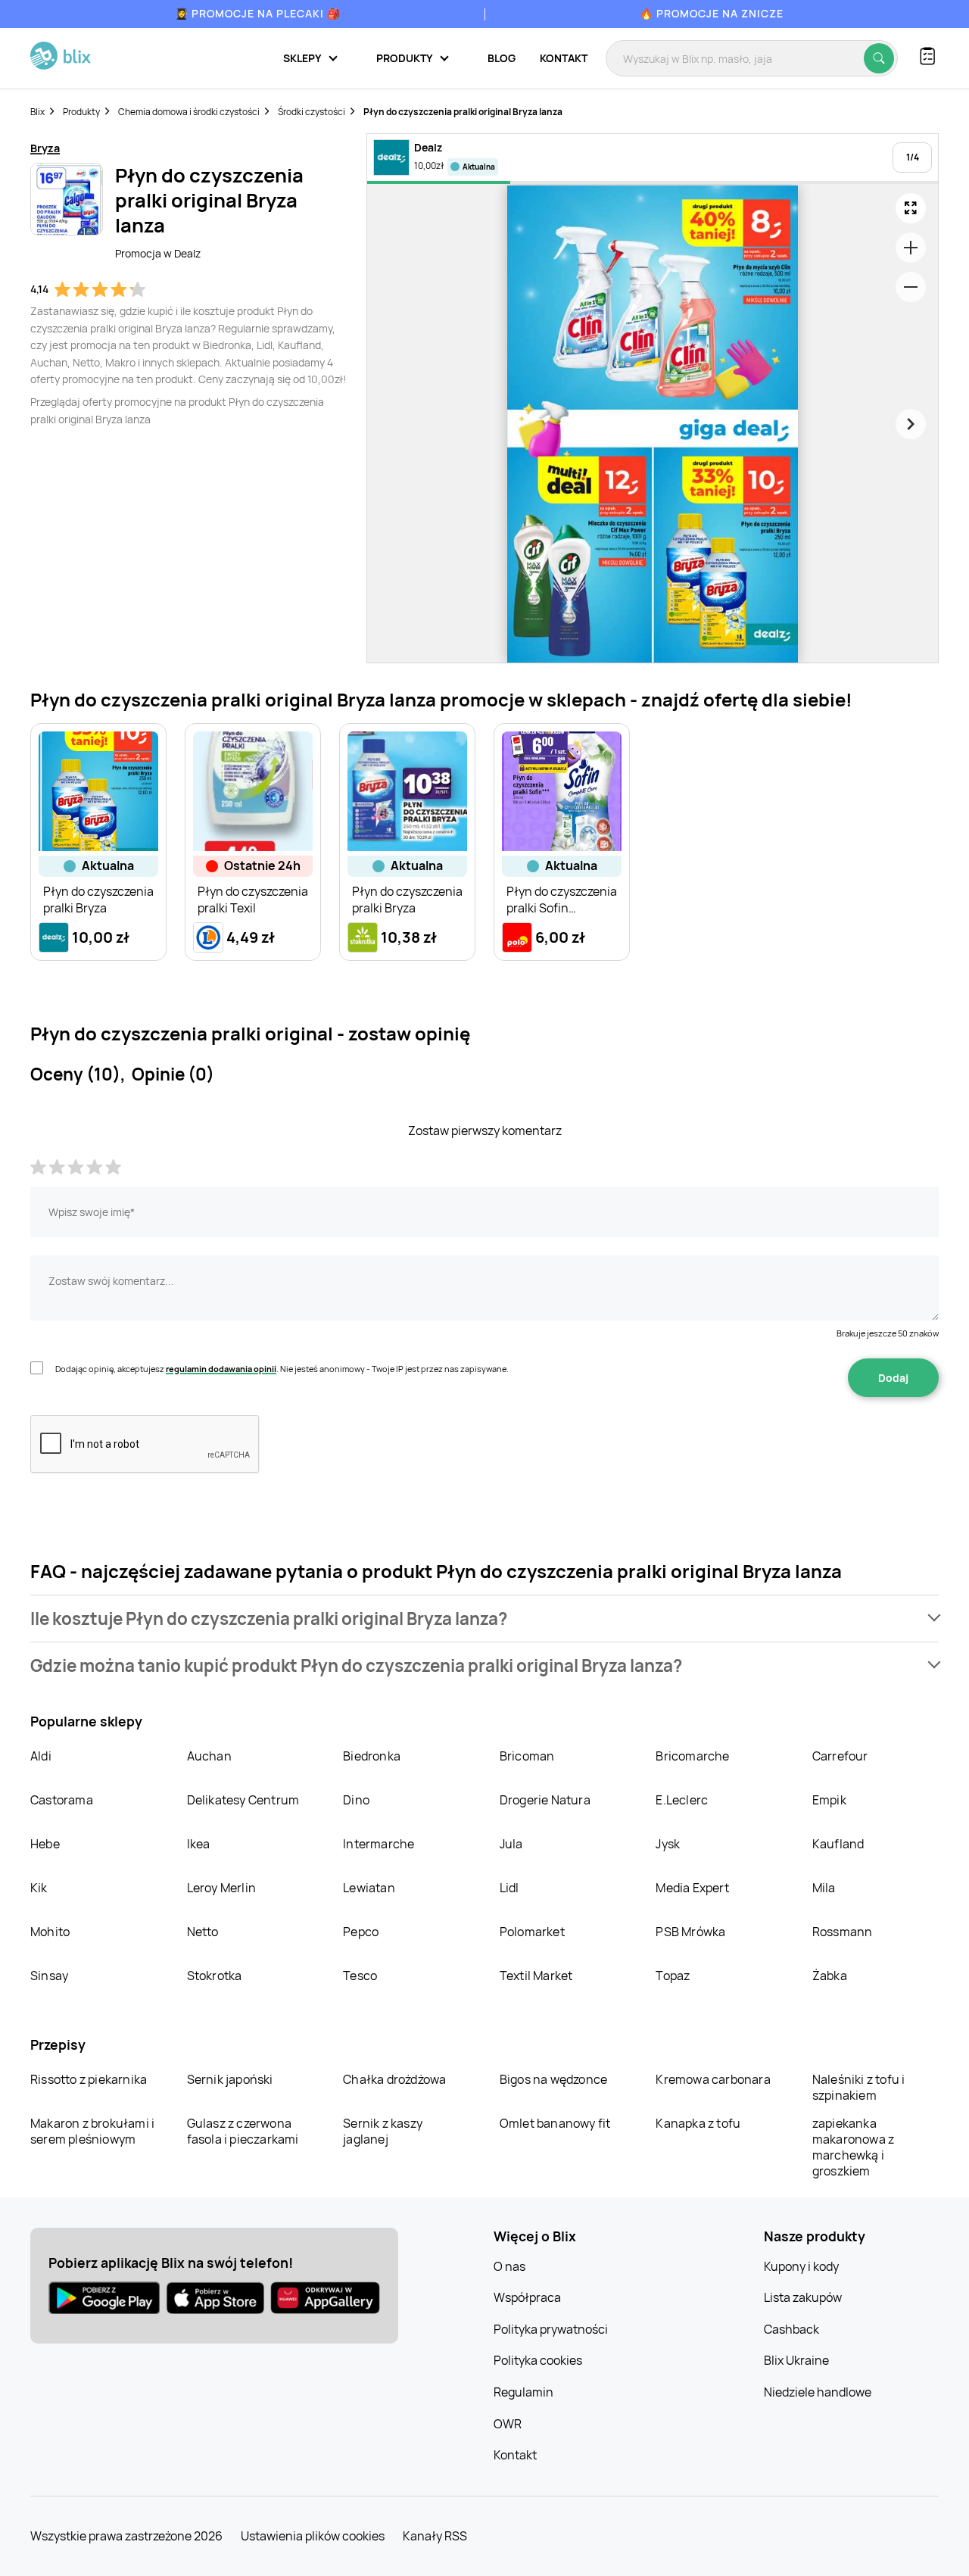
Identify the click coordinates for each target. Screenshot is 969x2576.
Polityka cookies (538, 2360)
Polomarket (532, 1932)
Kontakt (564, 58)
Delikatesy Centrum (243, 1800)
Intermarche (379, 1844)
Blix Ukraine (796, 2360)
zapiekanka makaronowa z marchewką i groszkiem (853, 2147)
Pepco (361, 1932)
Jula (511, 1844)
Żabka (830, 1976)
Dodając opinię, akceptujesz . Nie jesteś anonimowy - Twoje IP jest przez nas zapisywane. (282, 1369)
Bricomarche (692, 1756)
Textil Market (536, 1976)
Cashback (791, 2329)
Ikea (199, 1844)
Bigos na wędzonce (553, 2079)
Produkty (81, 112)
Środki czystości (312, 112)
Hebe (45, 1844)
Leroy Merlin (221, 1888)
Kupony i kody (801, 2266)
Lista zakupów (803, 2297)
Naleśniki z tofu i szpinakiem (859, 2087)
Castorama (62, 1800)
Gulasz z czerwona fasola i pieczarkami (243, 2131)
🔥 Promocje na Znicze (712, 13)
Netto (203, 1932)
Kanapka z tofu (698, 2123)
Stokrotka (215, 1976)
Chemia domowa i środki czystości (189, 112)
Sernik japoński (230, 2079)
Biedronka (372, 1756)
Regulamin (523, 2392)
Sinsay (49, 1976)
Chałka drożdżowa (394, 2079)
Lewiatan (369, 1888)
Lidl (509, 1888)
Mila (824, 1888)
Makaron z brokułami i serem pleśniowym (92, 2131)
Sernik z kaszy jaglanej (383, 2131)
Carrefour (840, 1756)
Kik (39, 1888)
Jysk (668, 1844)
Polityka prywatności (551, 2329)
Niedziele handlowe (818, 2392)
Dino (356, 1800)
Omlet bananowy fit (555, 2123)
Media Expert (692, 1888)
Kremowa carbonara (713, 2079)
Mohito (50, 1932)
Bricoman (527, 1756)
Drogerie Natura (545, 1800)
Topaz (673, 1976)
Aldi (41, 1756)
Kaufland (838, 1844)
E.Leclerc (682, 1800)
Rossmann (843, 1932)
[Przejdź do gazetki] (911, 208)
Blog (502, 58)
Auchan (209, 1756)
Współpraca (527, 2297)
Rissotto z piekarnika (89, 2079)
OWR (508, 2424)
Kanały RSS (435, 2536)
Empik (829, 1800)
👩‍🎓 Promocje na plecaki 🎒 (258, 13)
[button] (484, 1619)
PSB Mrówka (690, 1932)
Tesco (360, 1976)
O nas (509, 2266)
